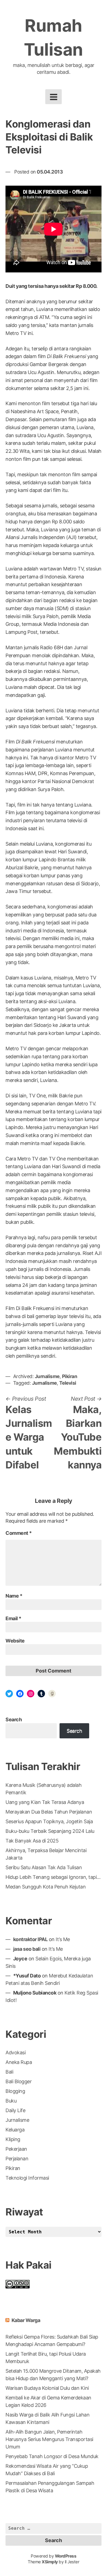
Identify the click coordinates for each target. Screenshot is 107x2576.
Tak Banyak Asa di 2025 (32, 1841)
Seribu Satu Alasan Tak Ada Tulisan (44, 1867)
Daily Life (15, 2110)
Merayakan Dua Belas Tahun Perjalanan (49, 1812)
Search (14, 1719)
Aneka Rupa (19, 2062)
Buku (11, 2101)
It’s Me (63, 1939)
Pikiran (70, 1376)
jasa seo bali (27, 1949)
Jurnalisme (47, 1376)
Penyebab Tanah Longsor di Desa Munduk (52, 2456)
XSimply (50, 2562)
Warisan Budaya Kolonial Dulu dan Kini (47, 2388)
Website (15, 1641)
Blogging (15, 2091)
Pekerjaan (16, 2149)
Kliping (13, 2139)
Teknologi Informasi (27, 2178)
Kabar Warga (26, 2320)
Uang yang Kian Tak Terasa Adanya (45, 1802)
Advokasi (16, 2053)
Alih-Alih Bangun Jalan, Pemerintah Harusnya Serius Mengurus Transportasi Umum (49, 2439)
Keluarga (15, 2130)
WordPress (66, 2556)
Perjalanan (17, 2159)
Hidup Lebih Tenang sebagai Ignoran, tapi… (53, 1877)
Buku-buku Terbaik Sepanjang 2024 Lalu (50, 1831)
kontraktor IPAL (30, 1939)
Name (14, 1596)
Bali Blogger (19, 2081)
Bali (9, 2072)
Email (13, 1618)
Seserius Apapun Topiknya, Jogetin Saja (49, 1821)
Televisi (68, 1383)
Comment (19, 1533)
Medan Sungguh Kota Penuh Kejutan (46, 1887)
